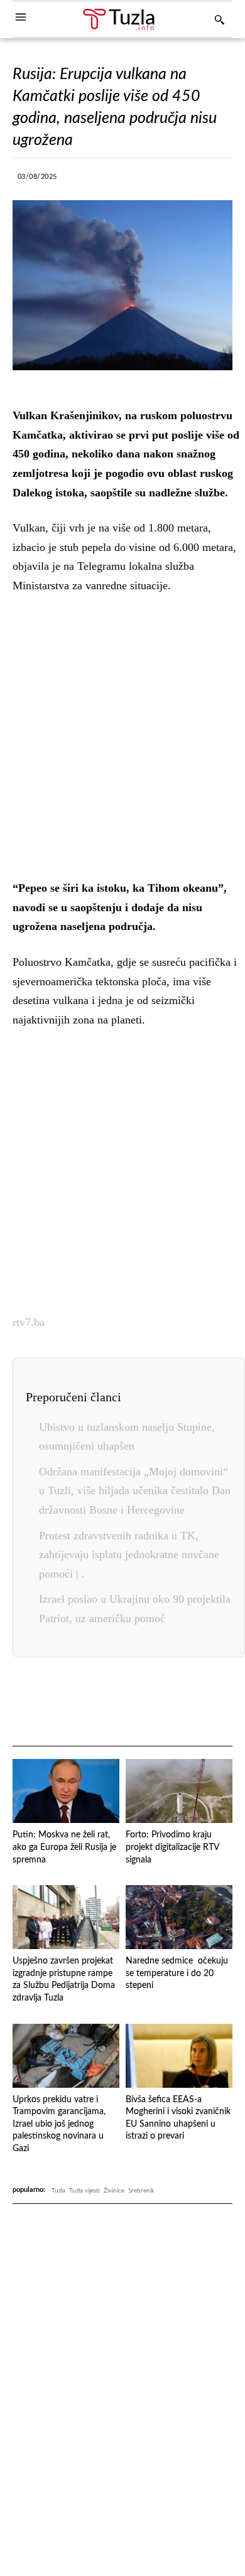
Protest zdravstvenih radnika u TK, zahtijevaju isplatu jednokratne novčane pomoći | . (129, 1555)
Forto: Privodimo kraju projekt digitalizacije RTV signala (173, 1847)
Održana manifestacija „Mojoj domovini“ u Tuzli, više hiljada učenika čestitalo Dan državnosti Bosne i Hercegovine (135, 1491)
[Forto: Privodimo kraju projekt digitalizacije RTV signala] (179, 1791)
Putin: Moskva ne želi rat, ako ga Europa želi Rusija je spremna (64, 1847)
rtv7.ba (29, 1322)
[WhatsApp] (161, 180)
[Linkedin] (190, 180)
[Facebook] (74, 180)
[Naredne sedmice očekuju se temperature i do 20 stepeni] (179, 1917)
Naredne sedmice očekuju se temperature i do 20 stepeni (177, 1973)
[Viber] (132, 180)
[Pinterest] (170, 1702)
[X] (103, 180)
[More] (219, 180)
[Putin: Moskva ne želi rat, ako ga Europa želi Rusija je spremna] (66, 1791)
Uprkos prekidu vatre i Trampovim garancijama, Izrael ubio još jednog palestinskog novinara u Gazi (59, 2124)
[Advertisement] (122, 734)
